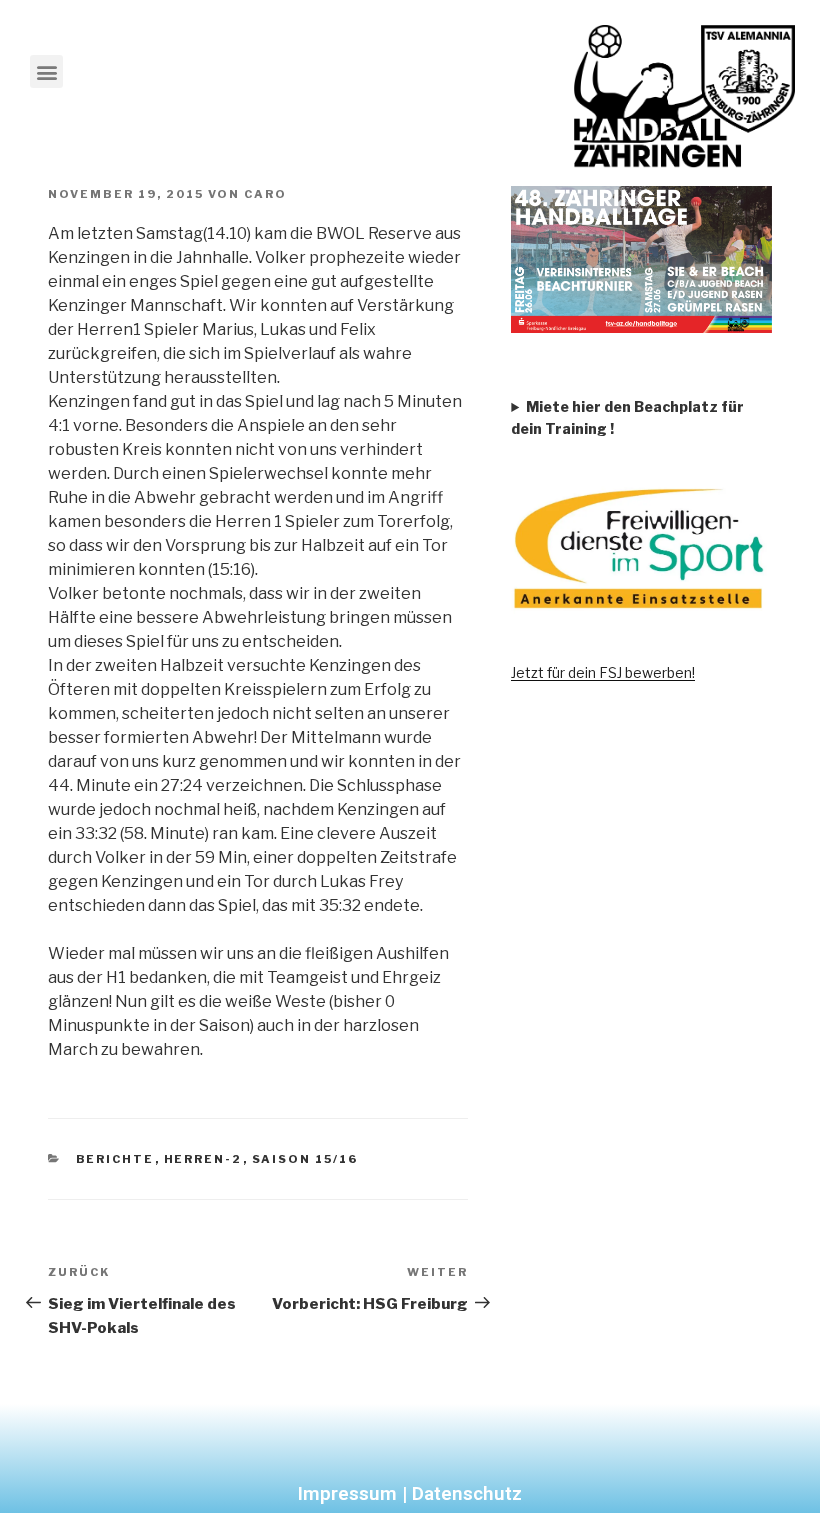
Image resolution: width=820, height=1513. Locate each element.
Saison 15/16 (305, 1159)
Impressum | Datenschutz (410, 1493)
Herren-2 (203, 1159)
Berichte (115, 1159)
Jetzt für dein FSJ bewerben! (603, 672)
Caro (265, 194)
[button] (46, 71)
